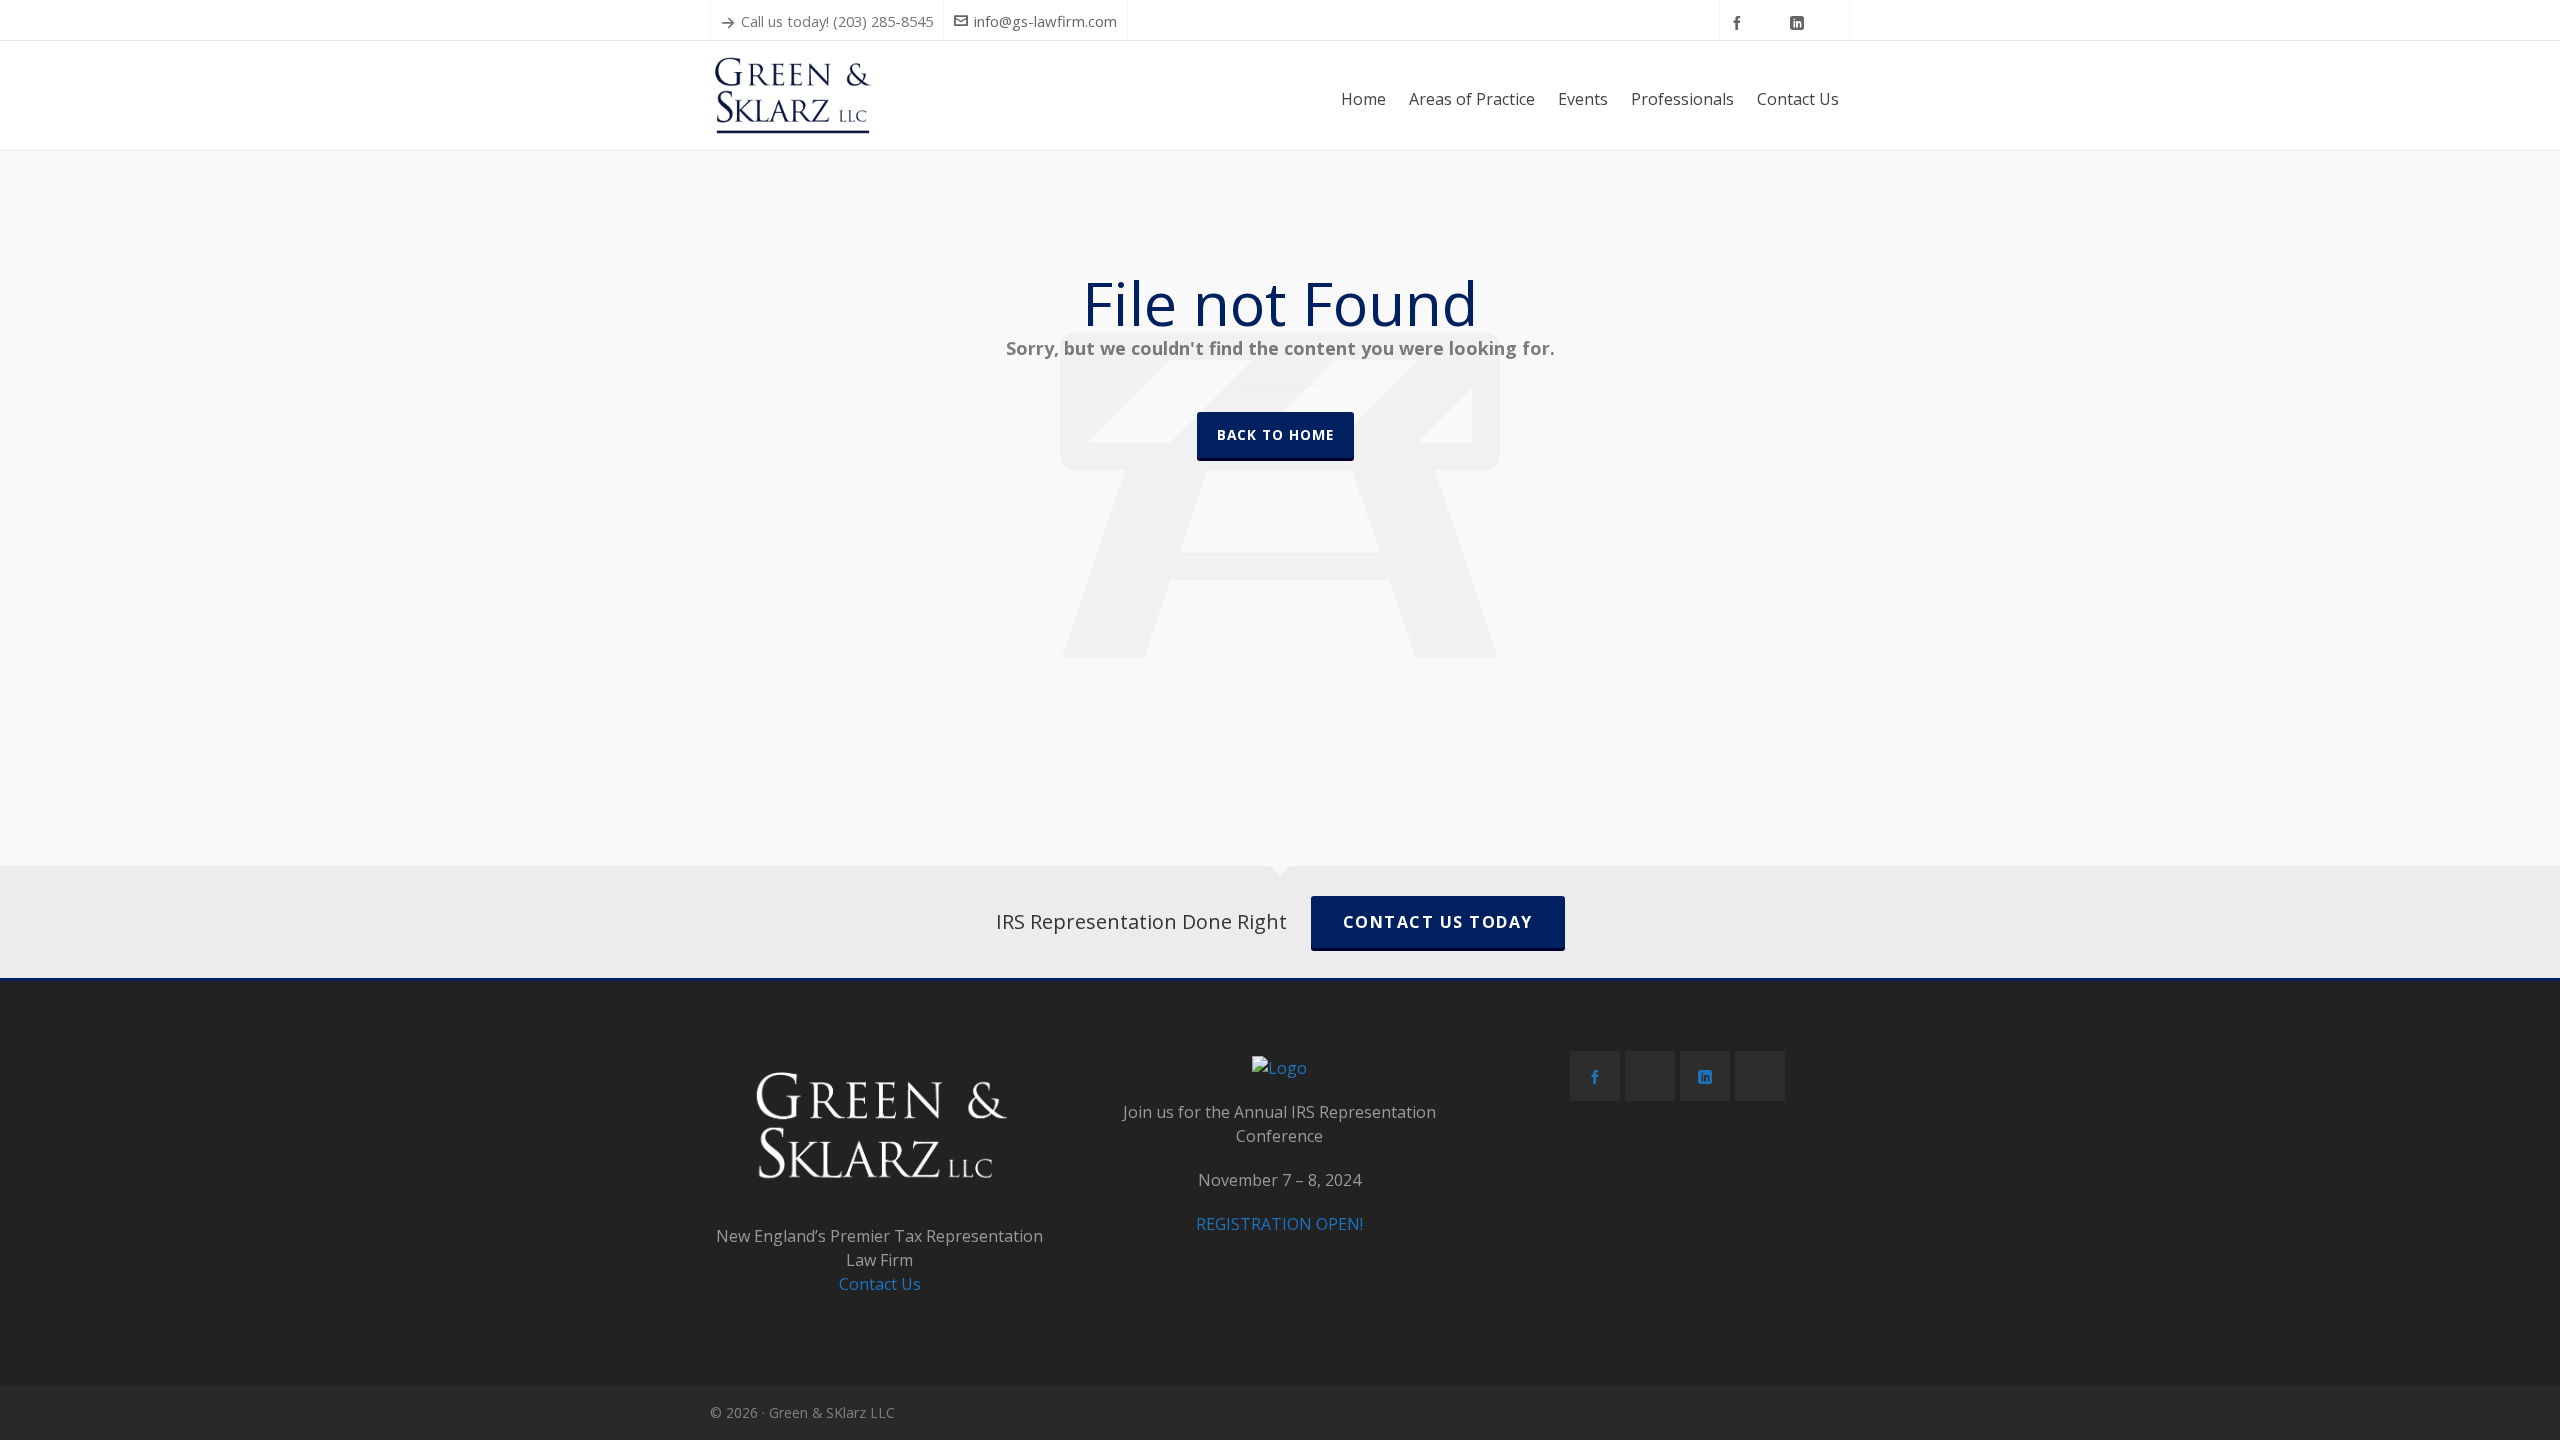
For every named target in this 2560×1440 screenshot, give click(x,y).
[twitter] (1770, 22)
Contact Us (880, 1284)
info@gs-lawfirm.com (1045, 21)
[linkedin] (1800, 22)
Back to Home (1275, 434)
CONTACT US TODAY (1438, 922)
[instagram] (1830, 22)
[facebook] (1740, 22)
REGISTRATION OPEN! (1279, 1224)
